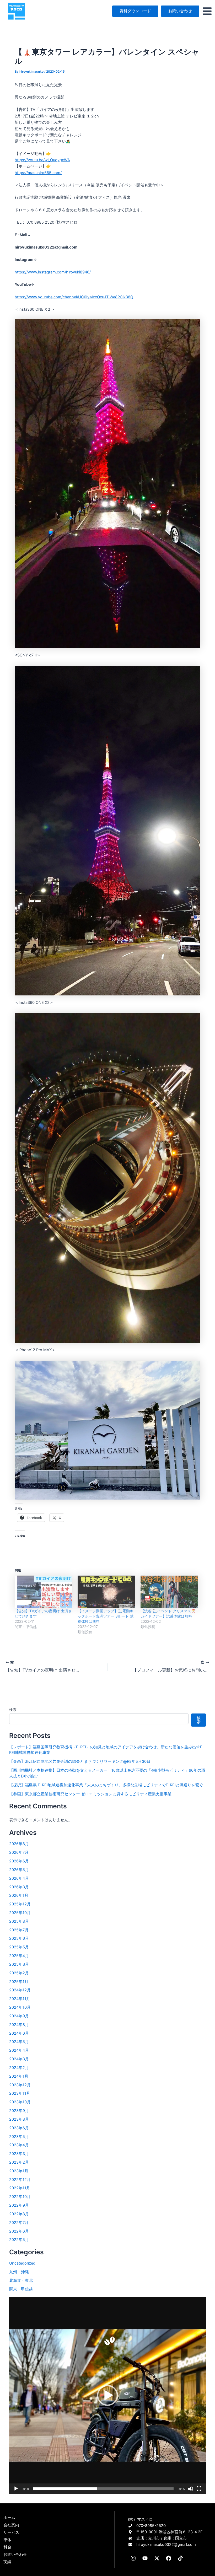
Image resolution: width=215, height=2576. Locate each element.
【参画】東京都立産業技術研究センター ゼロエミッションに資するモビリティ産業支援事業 (90, 1794)
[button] (107, 2395)
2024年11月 (20, 1999)
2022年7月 (19, 2223)
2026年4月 (19, 1878)
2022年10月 (20, 2197)
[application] (108, 2396)
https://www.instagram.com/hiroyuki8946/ (53, 272)
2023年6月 (19, 2128)
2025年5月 (19, 1947)
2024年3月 (19, 2059)
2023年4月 (19, 2145)
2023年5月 (19, 2137)
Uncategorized (22, 2263)
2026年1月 (19, 1895)
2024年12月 (20, 1990)
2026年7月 (19, 1852)
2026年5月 (19, 1870)
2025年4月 (19, 1956)
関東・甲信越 (21, 2289)
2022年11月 (20, 2188)
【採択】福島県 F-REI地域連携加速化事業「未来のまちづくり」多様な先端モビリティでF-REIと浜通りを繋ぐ (106, 1785)
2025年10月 (20, 1913)
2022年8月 (19, 2214)
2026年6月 (19, 1861)
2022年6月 (19, 2231)
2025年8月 (19, 1921)
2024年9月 (19, 2016)
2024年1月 (19, 2076)
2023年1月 (19, 2171)
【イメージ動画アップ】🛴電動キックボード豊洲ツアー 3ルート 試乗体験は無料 (106, 1616)
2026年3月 (19, 1887)
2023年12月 (20, 2085)
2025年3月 (19, 1964)
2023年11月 (20, 2093)
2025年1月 (19, 1982)
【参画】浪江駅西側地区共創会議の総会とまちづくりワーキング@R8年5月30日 (80, 1761)
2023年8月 (19, 2119)
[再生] (16, 2489)
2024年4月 (19, 2050)
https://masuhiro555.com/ (38, 173)
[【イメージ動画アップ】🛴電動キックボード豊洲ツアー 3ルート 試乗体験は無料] (106, 1592)
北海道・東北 (21, 2281)
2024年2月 (19, 2068)
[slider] (103, 2489)
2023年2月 (19, 2162)
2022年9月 (19, 2205)
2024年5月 (19, 2042)
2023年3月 (19, 2154)
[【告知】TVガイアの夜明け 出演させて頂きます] (44, 1592)
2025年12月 (20, 1904)
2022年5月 (19, 2240)
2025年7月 (19, 1930)
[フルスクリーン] (199, 2489)
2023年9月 (19, 2111)
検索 (13, 1709)
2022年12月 (20, 2180)
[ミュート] (191, 2489)
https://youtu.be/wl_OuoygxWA (42, 160)
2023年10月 (20, 2102)
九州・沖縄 (19, 2272)
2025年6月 (19, 1938)
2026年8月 (19, 1844)
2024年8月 (19, 2025)
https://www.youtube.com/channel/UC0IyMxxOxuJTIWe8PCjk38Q (74, 297)
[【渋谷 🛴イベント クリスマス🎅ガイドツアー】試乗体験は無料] (169, 1592)
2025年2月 (19, 1973)
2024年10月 (20, 2007)
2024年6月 (19, 2033)
